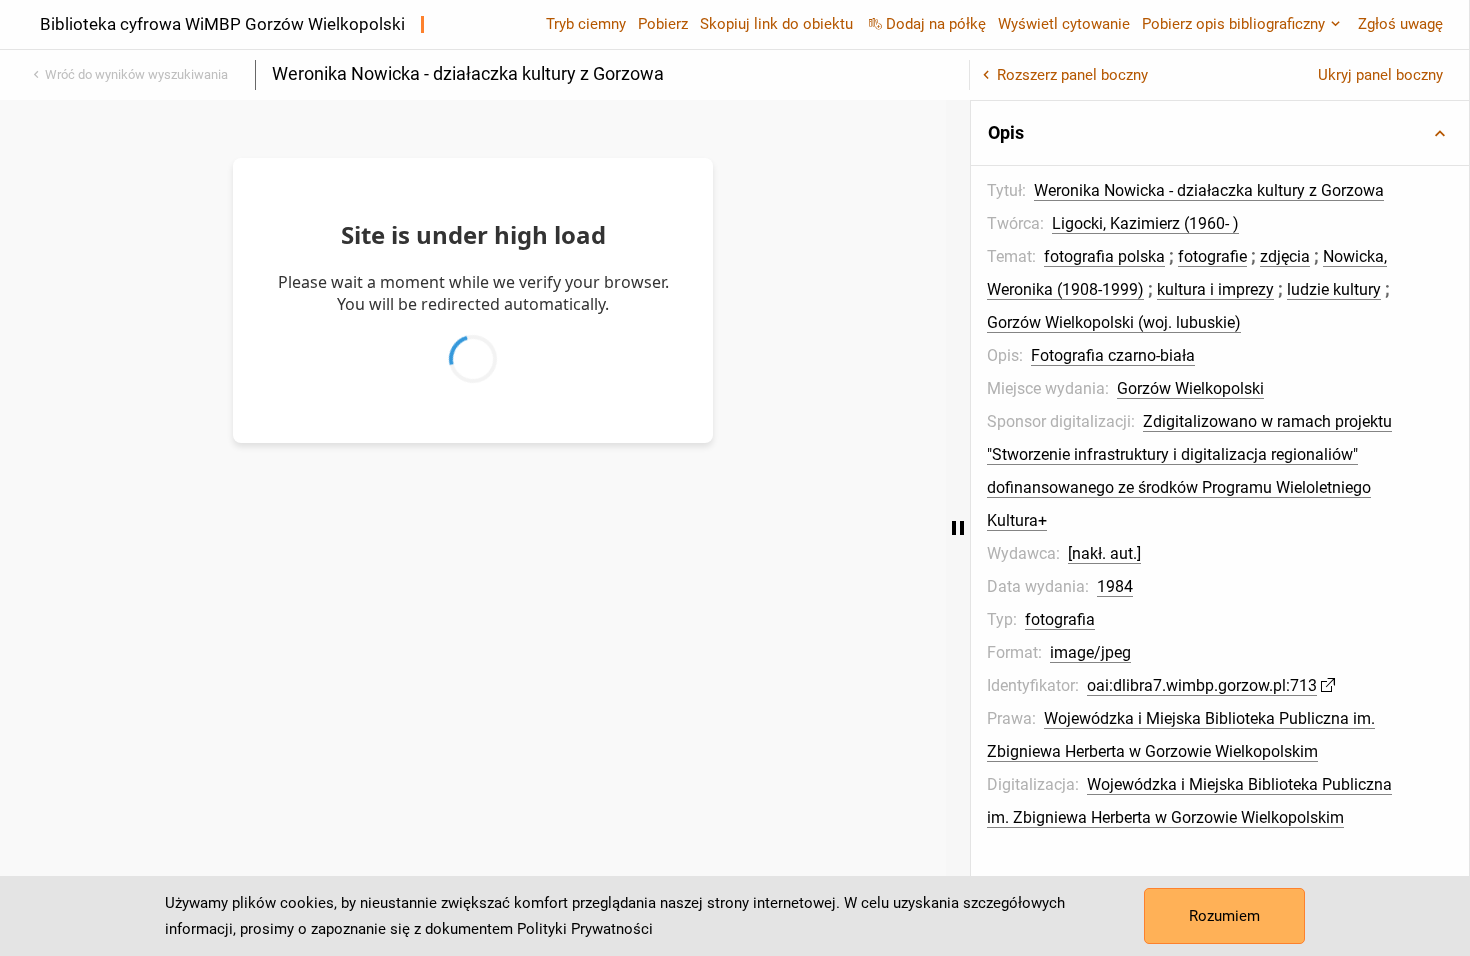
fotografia (1060, 619)
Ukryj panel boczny (1380, 75)
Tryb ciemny (586, 24)
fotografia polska (1104, 256)
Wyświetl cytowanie (1064, 24)
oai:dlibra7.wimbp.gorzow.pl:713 (1202, 685)
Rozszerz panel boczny (1072, 75)
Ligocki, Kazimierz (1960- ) (1145, 223)
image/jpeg (1090, 652)
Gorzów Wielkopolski (1190, 388)
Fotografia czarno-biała (1113, 355)
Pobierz (663, 24)
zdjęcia (1285, 256)
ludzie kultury (1334, 289)
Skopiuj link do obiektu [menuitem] (776, 24)
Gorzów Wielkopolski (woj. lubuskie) (1114, 322)
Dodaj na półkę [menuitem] (936, 24)
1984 (1115, 586)
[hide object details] (958, 528)
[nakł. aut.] (1104, 553)
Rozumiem (1224, 916)
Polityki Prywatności (585, 929)
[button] (1220, 133)
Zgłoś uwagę (1400, 24)
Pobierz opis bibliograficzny (1233, 24)
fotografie (1212, 256)
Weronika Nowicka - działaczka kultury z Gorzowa (1209, 190)
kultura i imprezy (1215, 289)
